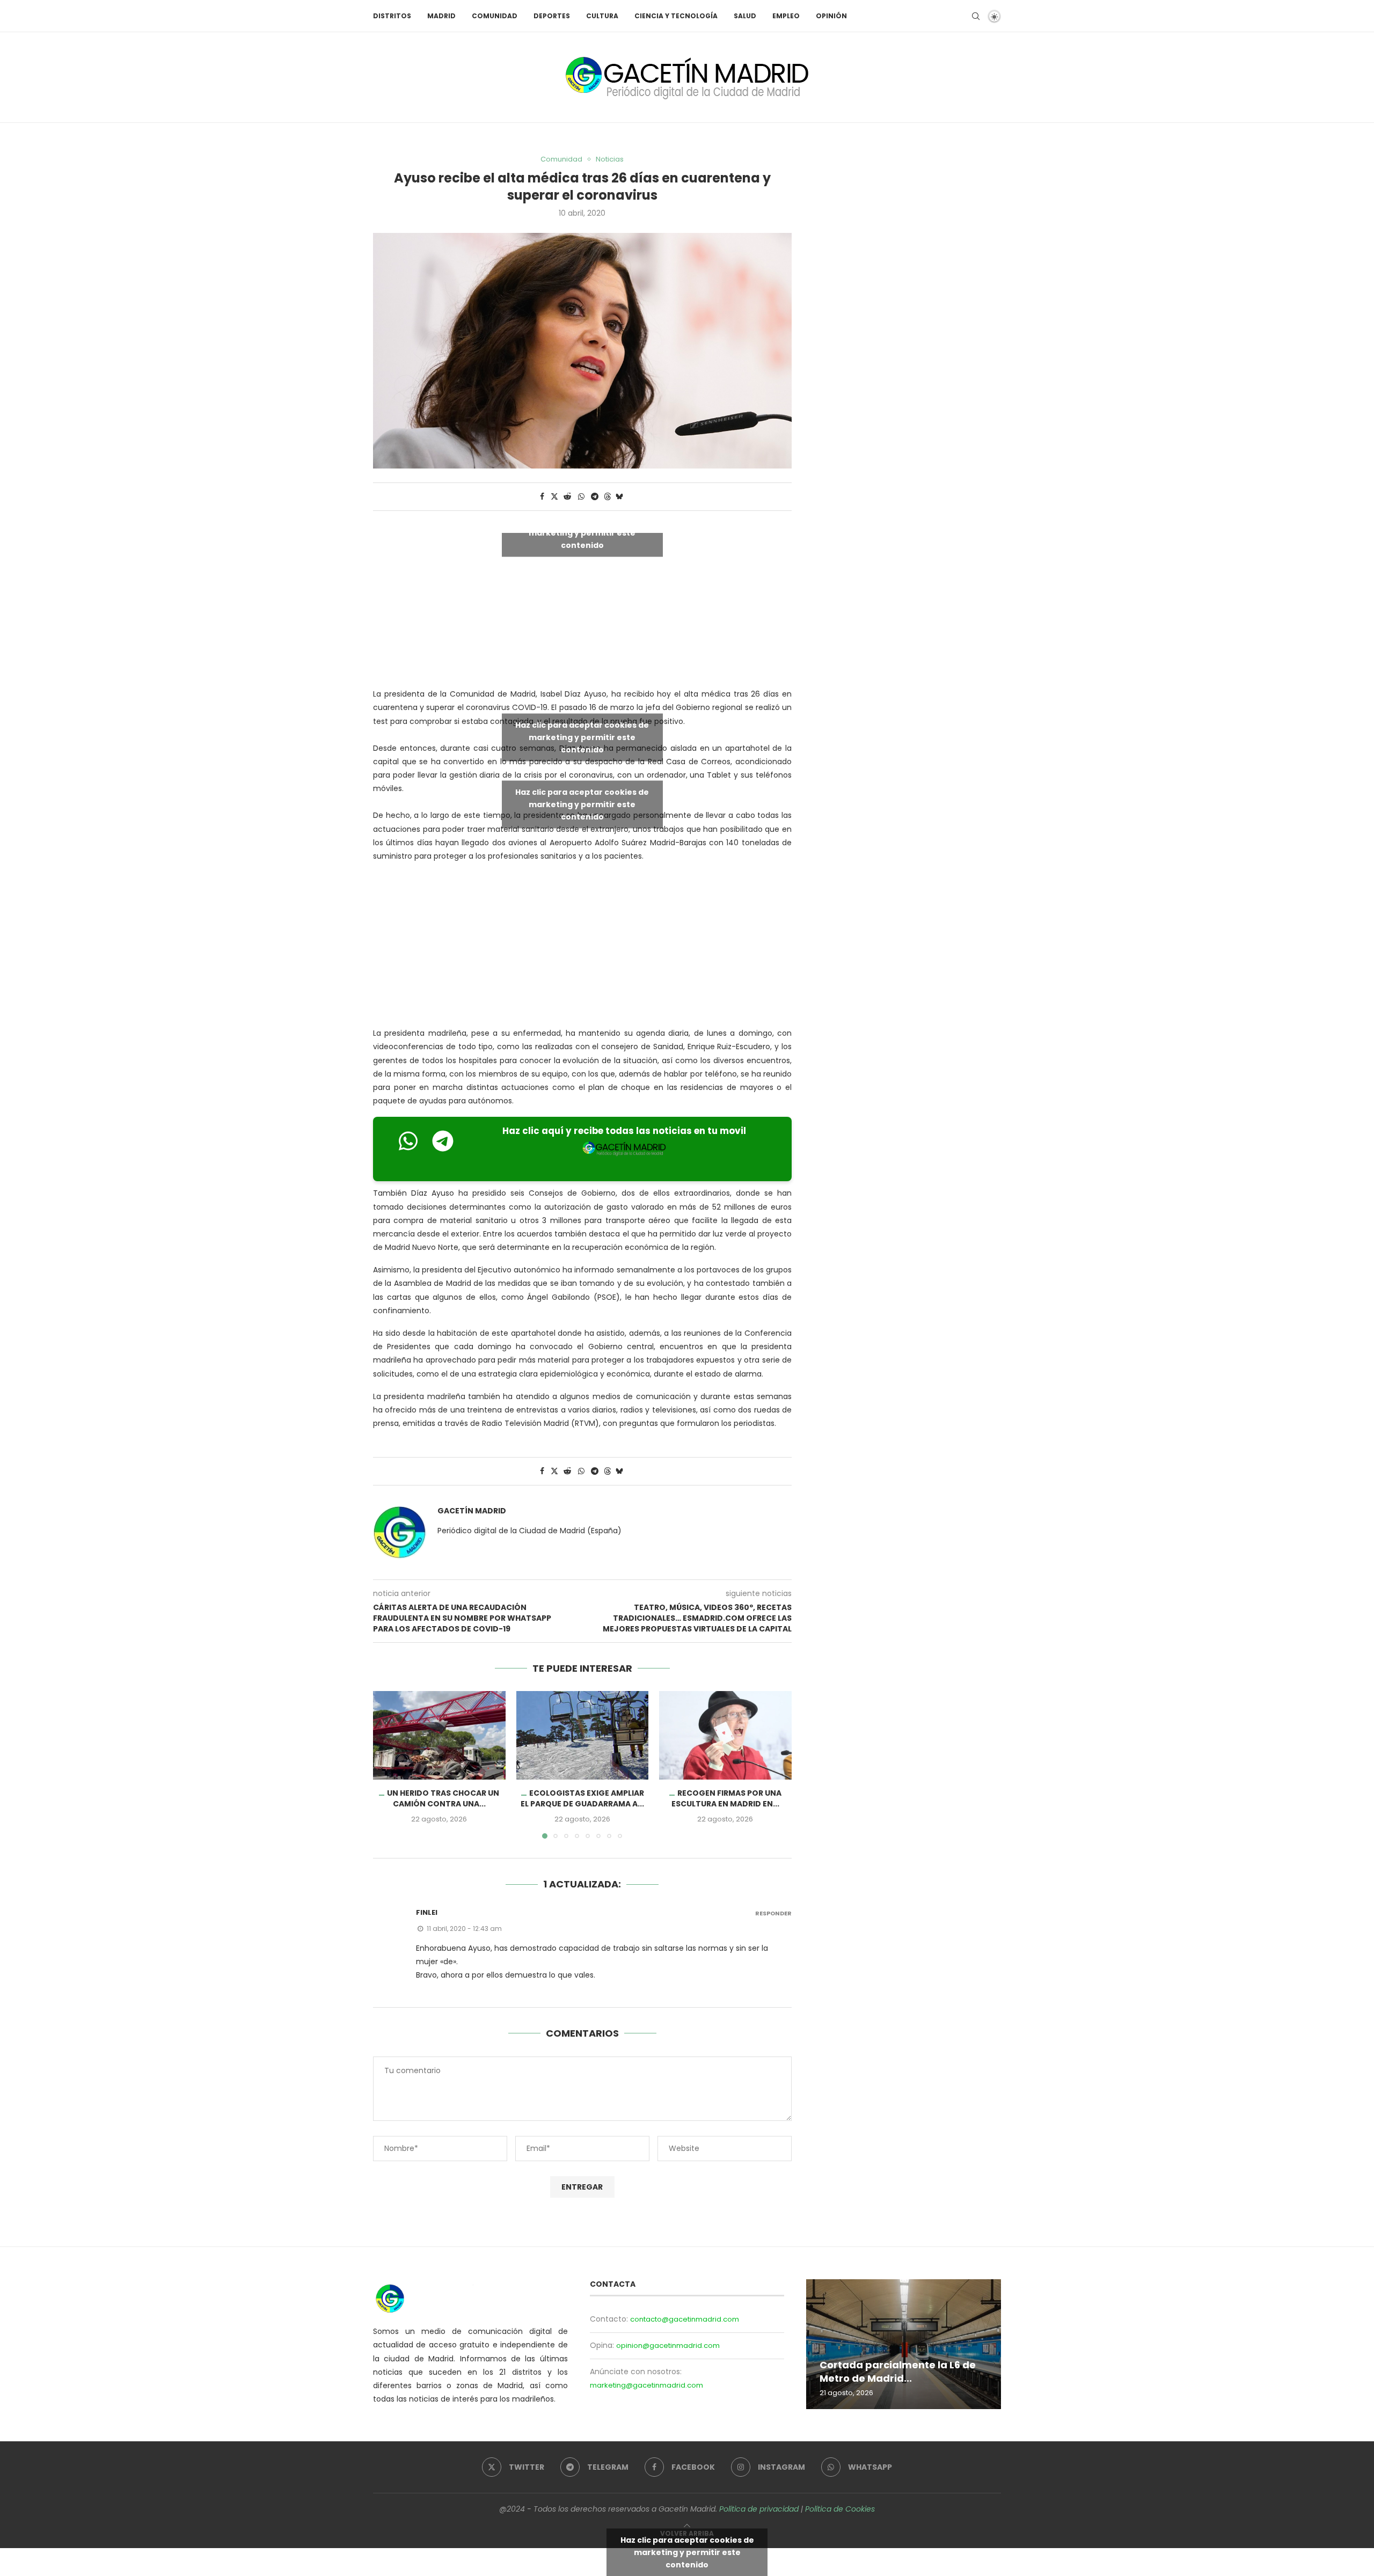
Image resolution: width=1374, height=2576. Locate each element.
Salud (745, 16)
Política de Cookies (840, 2509)
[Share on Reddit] (567, 497)
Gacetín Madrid (472, 1511)
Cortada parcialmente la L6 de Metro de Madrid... (898, 2372)
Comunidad (495, 16)
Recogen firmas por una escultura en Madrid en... (726, 1799)
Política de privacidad (759, 2509)
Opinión (831, 16)
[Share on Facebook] (542, 497)
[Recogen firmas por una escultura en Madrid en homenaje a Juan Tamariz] (725, 1735)
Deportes (552, 16)
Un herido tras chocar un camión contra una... (443, 1799)
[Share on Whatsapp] (581, 497)
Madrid (441, 16)
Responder (773, 1913)
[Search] (976, 16)
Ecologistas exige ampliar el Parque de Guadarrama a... (582, 1799)
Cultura (602, 16)
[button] (388, 1765)
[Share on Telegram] (595, 497)
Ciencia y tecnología (676, 16)
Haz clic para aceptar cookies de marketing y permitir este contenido (582, 533)
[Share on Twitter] (554, 497)
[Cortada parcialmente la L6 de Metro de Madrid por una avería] (904, 2344)
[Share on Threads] (608, 497)
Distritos (392, 16)
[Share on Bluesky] (619, 497)
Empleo (786, 16)
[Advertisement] (582, 947)
